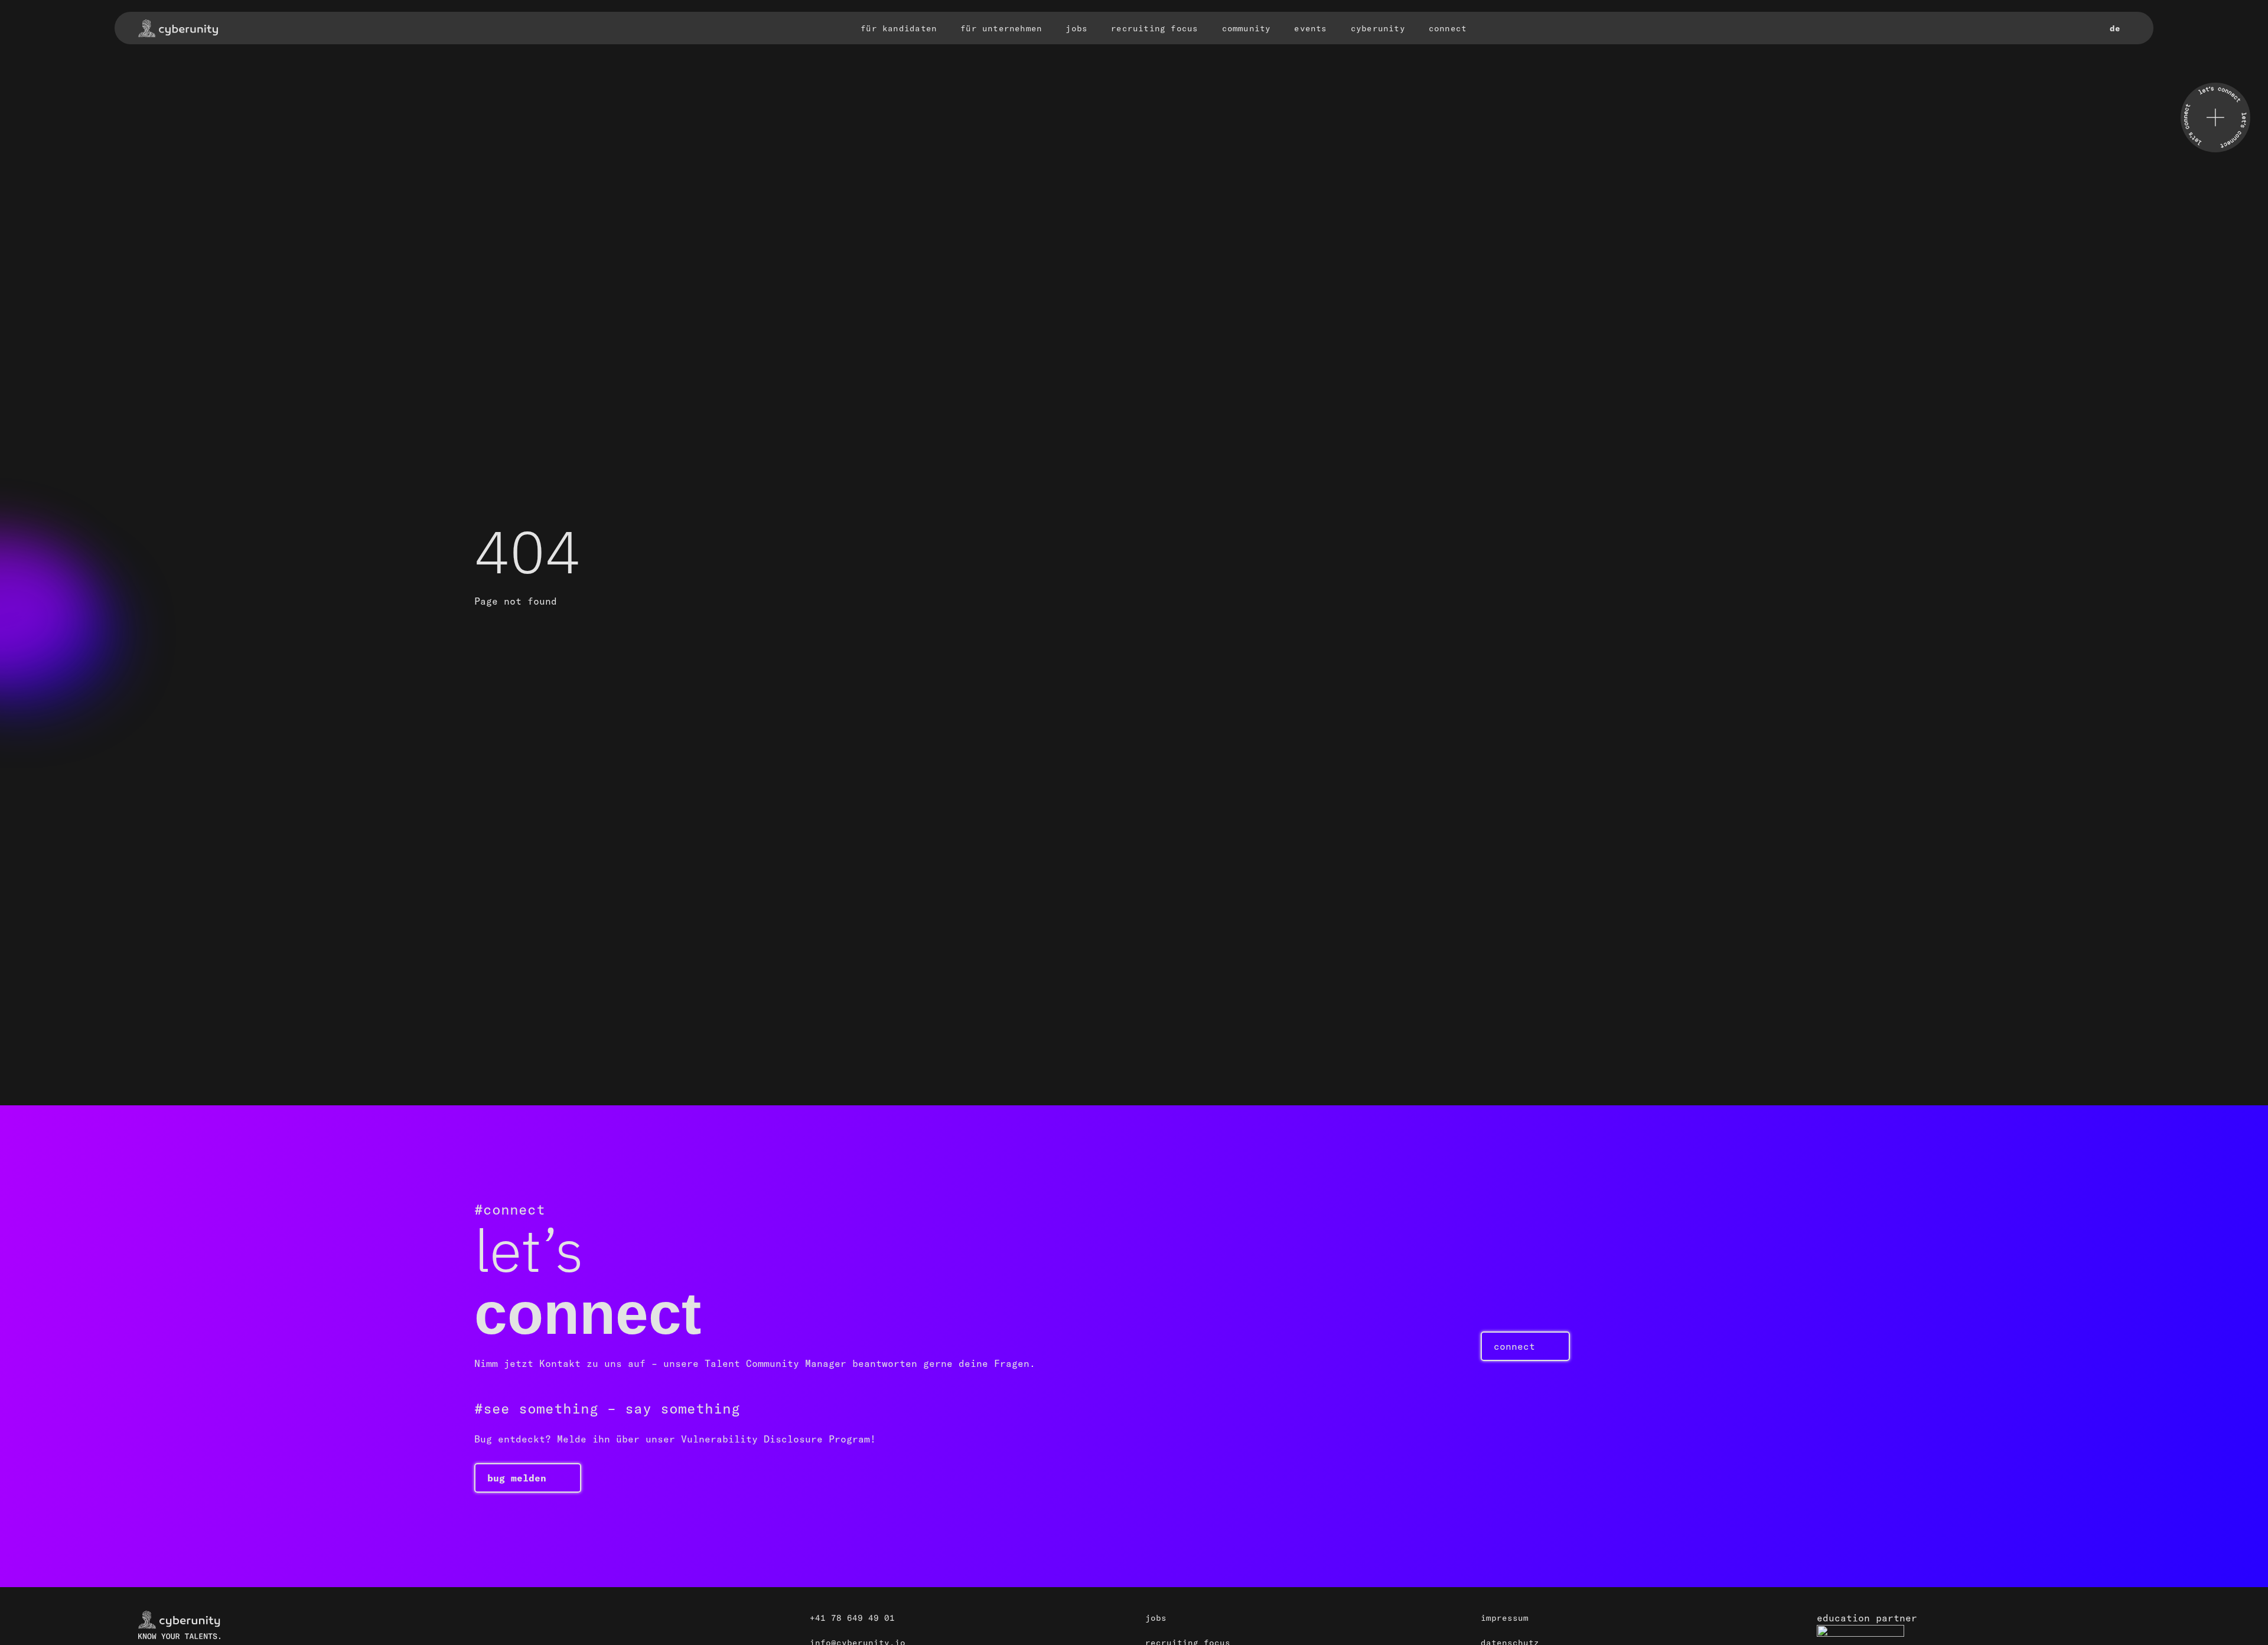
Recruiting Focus (1154, 28)
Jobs (1076, 28)
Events (1310, 28)
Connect (1448, 28)
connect (1514, 1346)
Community (1247, 28)
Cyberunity (1378, 28)
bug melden (517, 1478)
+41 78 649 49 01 (852, 1618)
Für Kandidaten (899, 28)
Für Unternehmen (1001, 28)
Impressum (1505, 1618)
